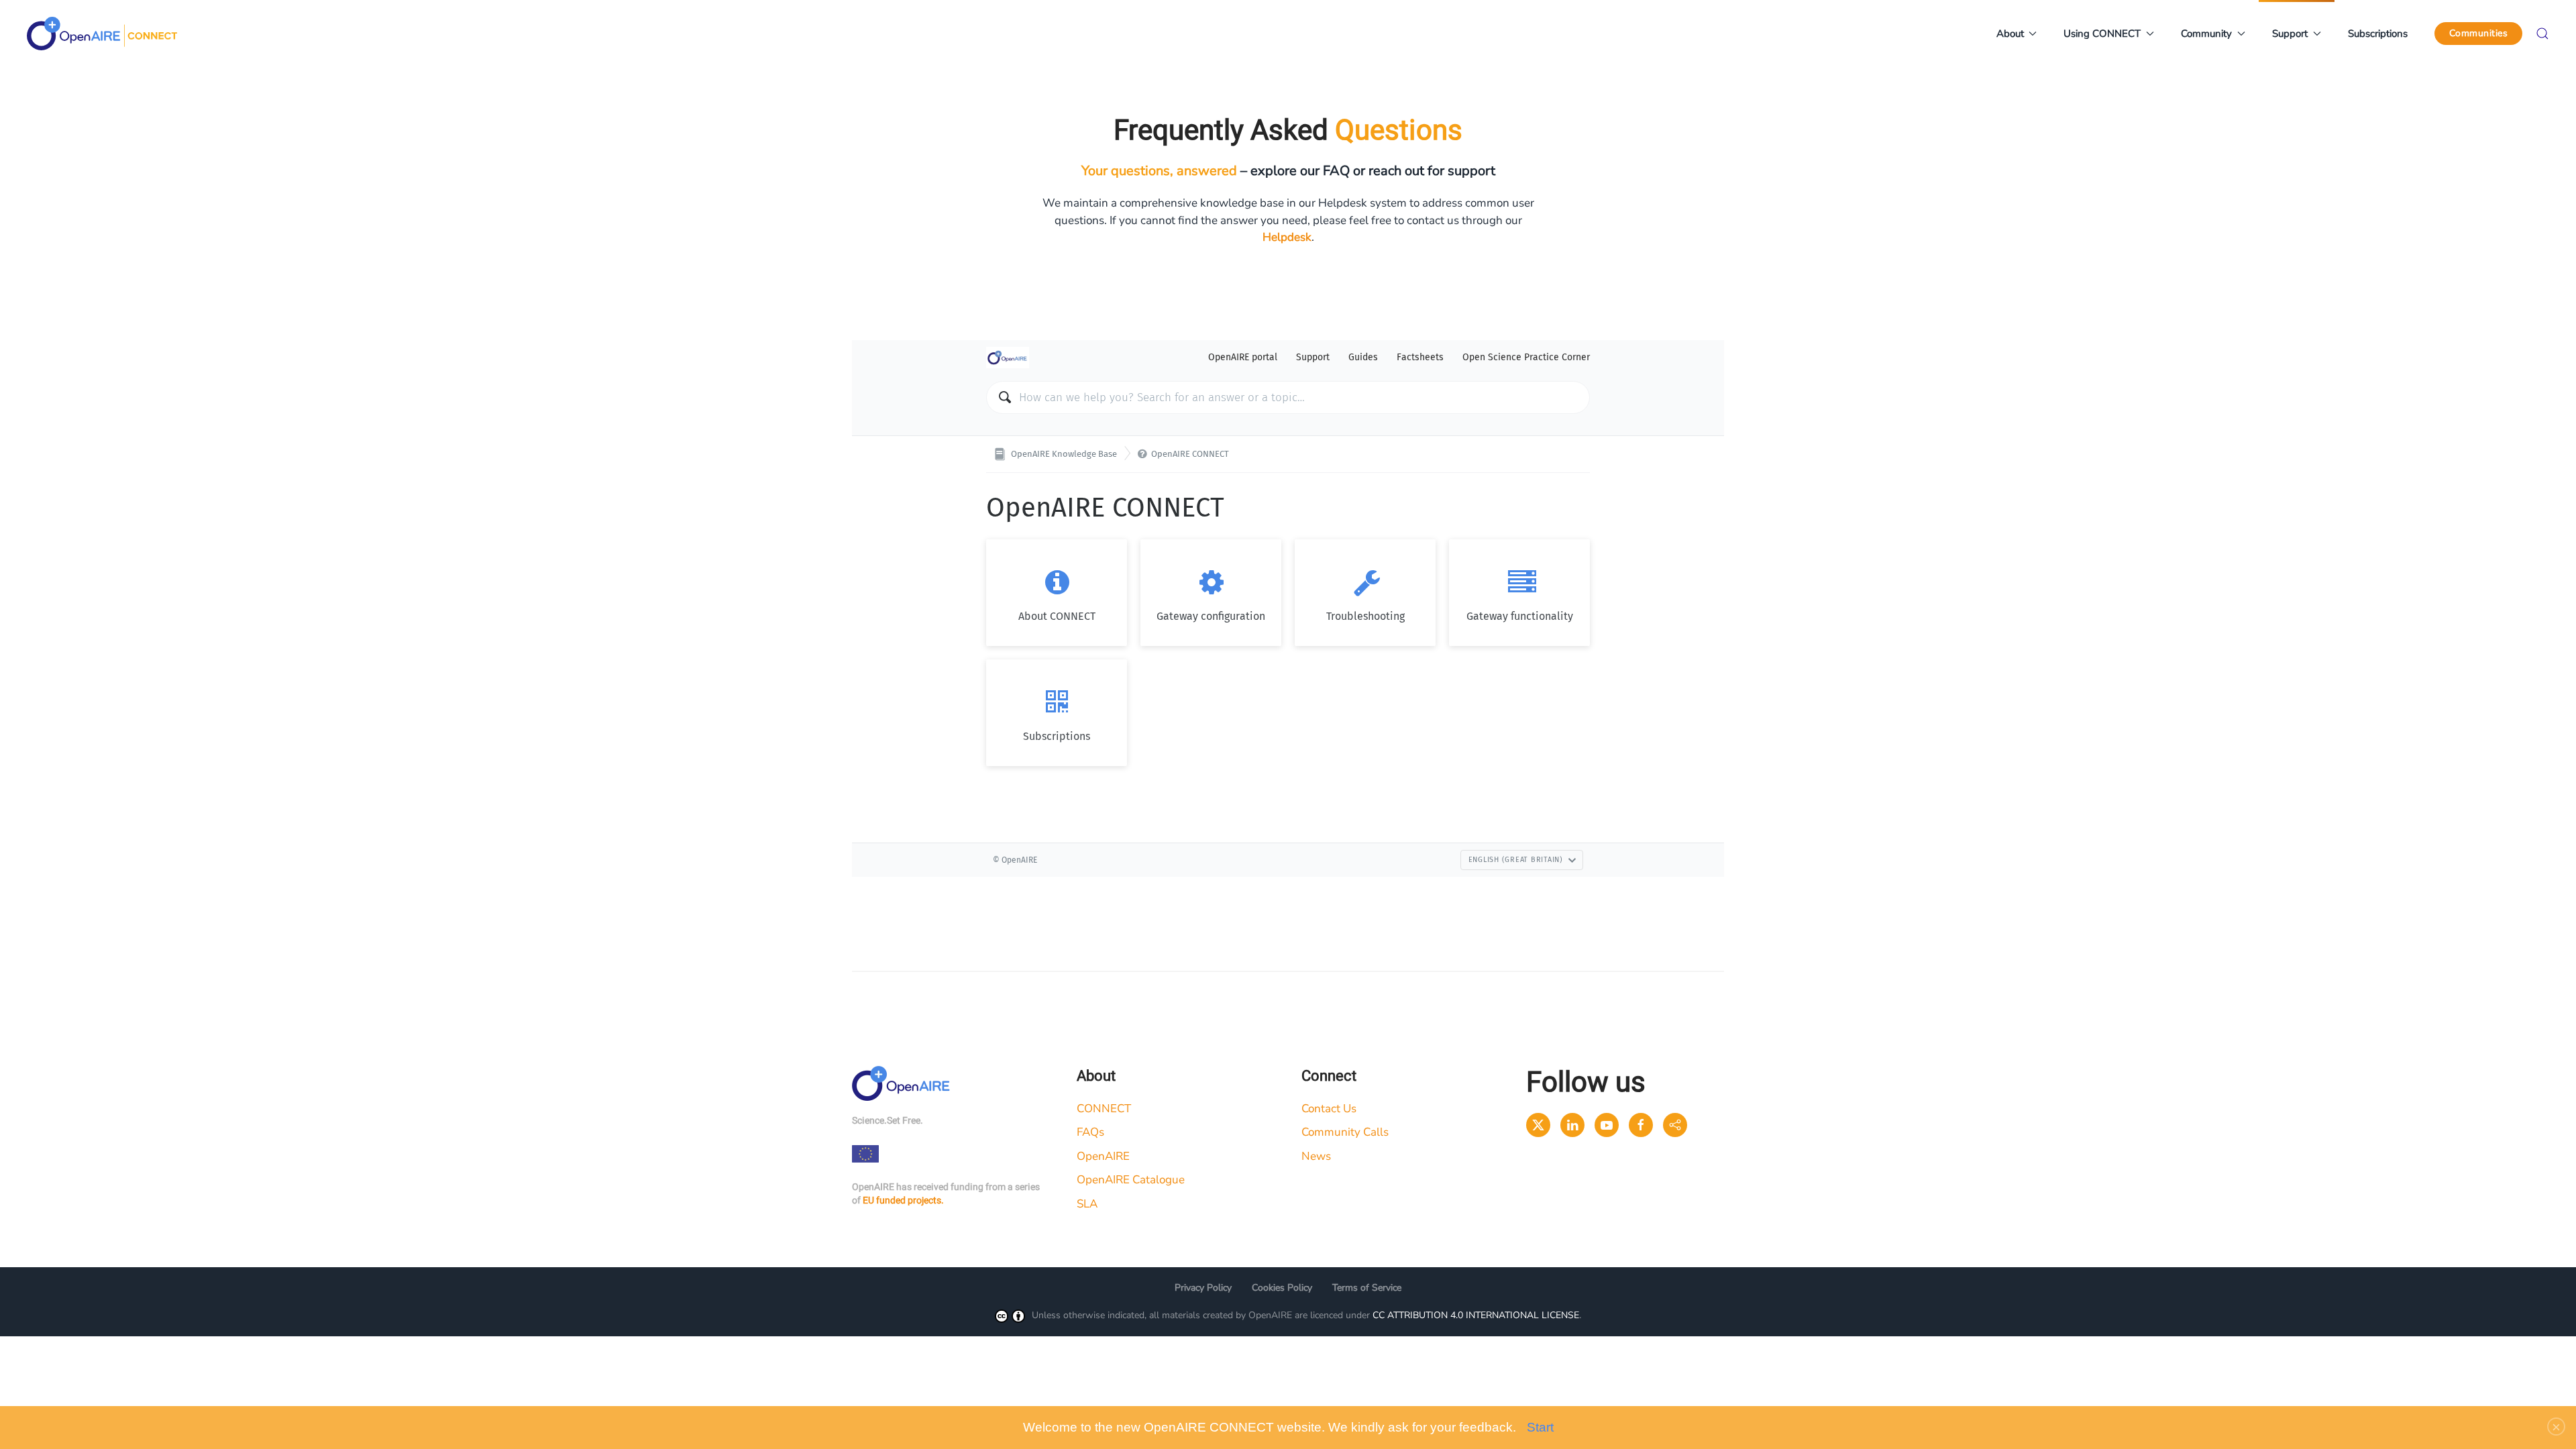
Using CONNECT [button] (2102, 34)
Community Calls (1345, 1132)
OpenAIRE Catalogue (1131, 1180)
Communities (2479, 33)
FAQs (1090, 1132)
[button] (2542, 34)
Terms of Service (1367, 1288)
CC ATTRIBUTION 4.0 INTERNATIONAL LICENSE (1476, 1315)
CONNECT (1104, 1109)
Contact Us (1329, 1109)
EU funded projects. (903, 1200)
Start (1540, 1427)
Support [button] (2290, 34)
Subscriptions (2378, 34)
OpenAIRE (1103, 1156)
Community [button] (2206, 34)
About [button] (2010, 34)
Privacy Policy (1203, 1288)
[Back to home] (102, 34)
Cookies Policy (1282, 1288)
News (1316, 1156)
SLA (1087, 1204)
